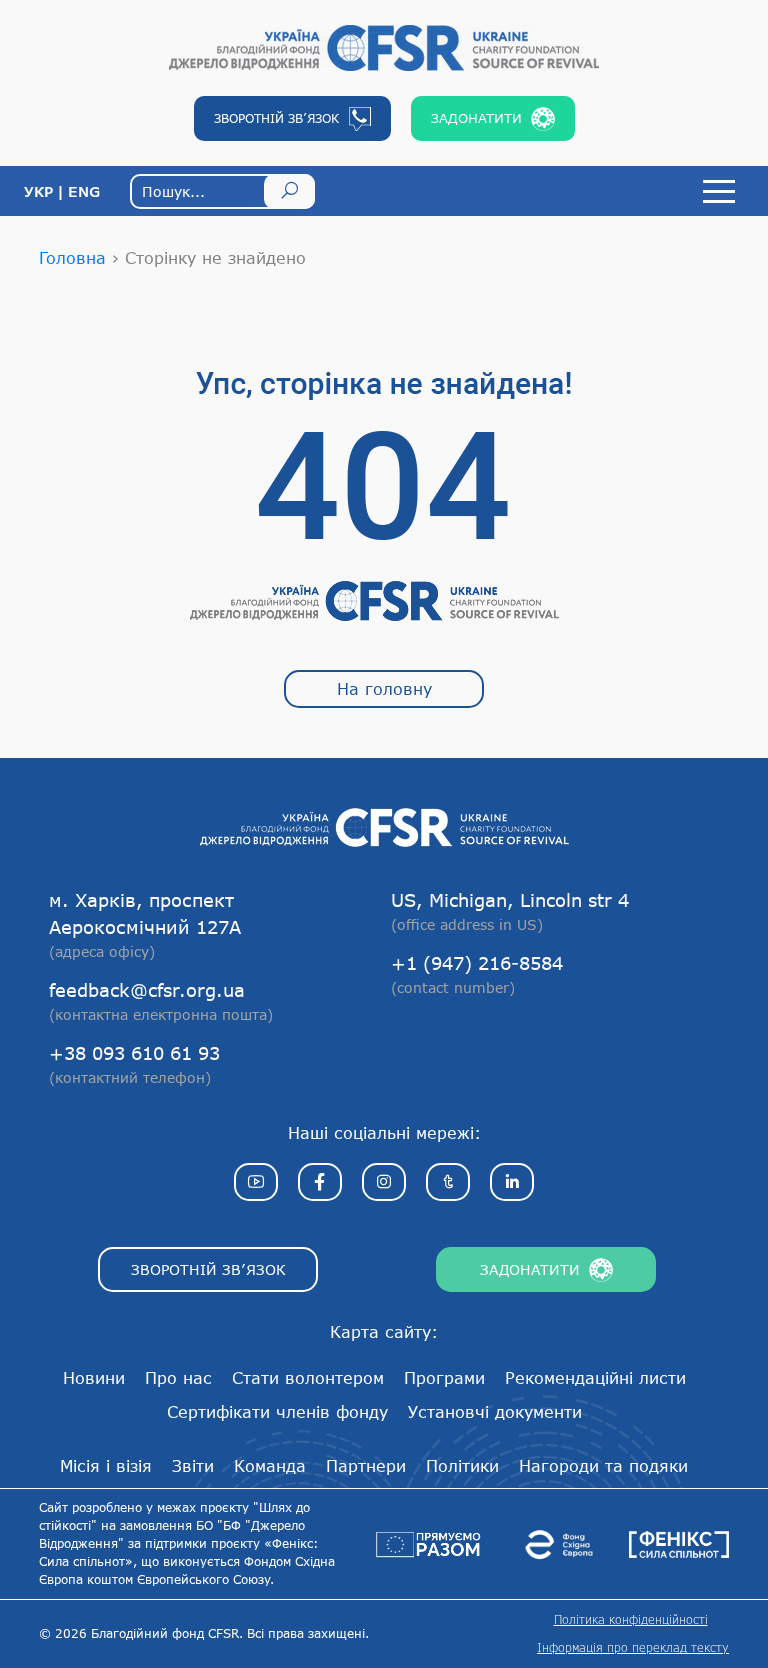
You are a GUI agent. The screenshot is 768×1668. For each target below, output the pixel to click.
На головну (384, 688)
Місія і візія (106, 1465)
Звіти (193, 1465)
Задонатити (530, 1269)
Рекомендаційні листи (595, 1377)
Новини (94, 1377)
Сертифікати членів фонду (277, 1411)
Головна (72, 257)
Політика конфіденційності (631, 1619)
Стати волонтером (308, 1377)
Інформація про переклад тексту (633, 1647)
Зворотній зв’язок (208, 1269)
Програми (444, 1377)
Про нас (178, 1377)
